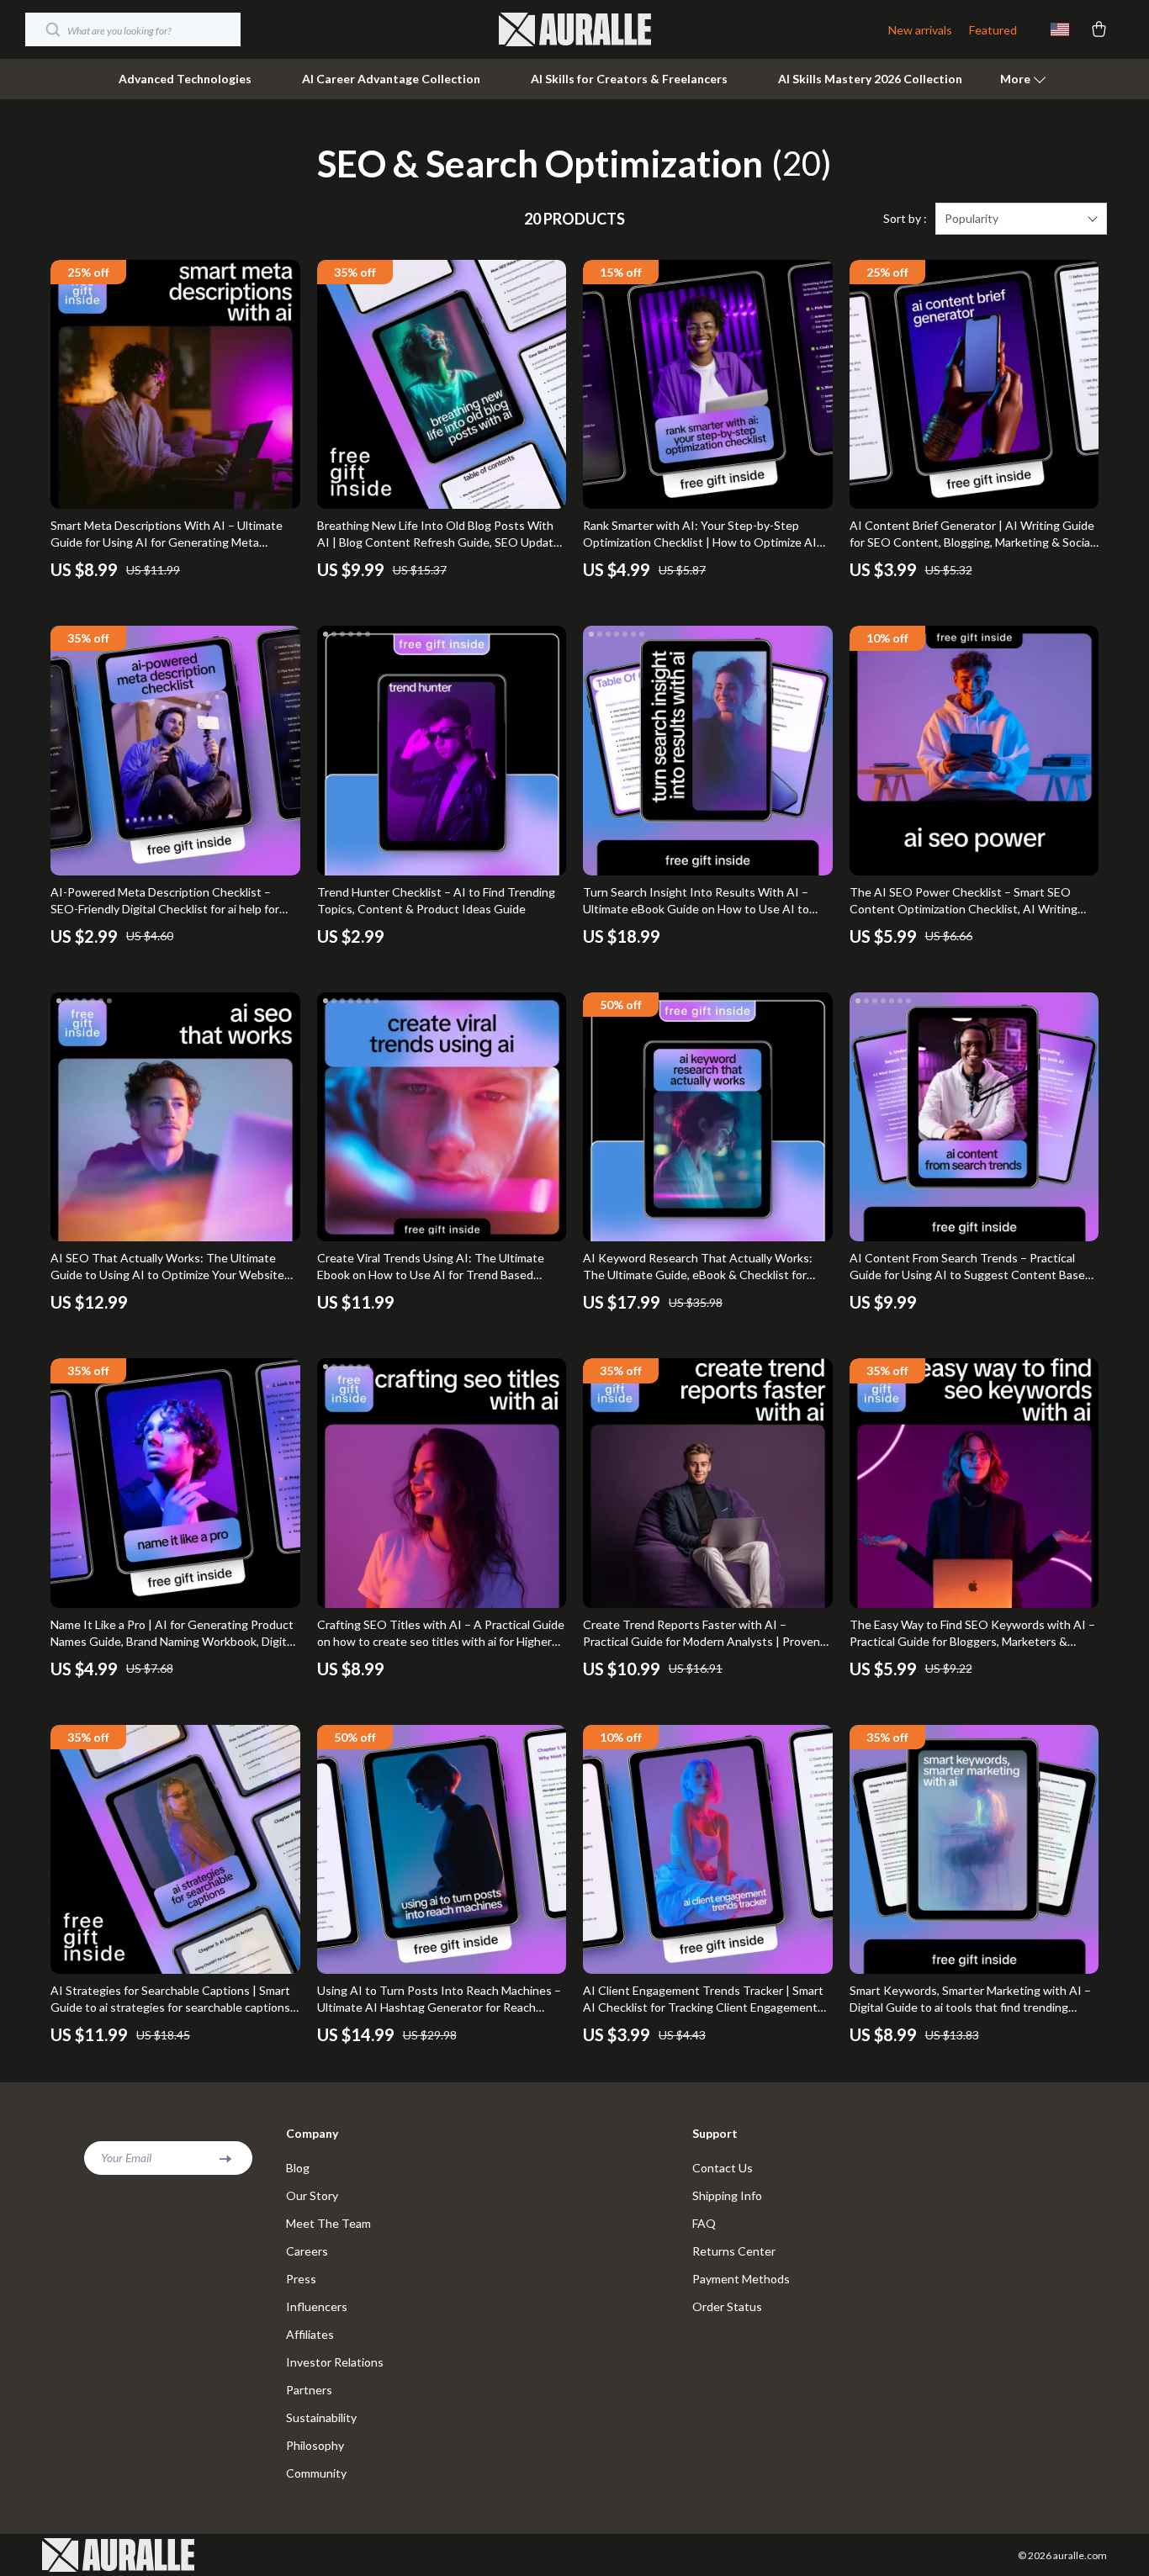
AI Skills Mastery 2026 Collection (870, 79)
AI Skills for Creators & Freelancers (629, 79)
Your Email (126, 2158)
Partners (309, 2390)
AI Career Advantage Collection (391, 79)
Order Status (727, 2306)
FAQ (704, 2223)
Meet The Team (328, 2223)
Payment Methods (741, 2279)
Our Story (312, 2195)
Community (316, 2473)
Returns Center (734, 2251)
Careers (307, 2251)
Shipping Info (727, 2195)
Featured (993, 30)
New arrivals (920, 30)
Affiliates (310, 2334)
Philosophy (315, 2445)
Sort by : (905, 218)
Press (301, 2279)
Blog (298, 2168)
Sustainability (321, 2417)
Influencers (317, 2306)
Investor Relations (335, 2362)
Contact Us (723, 2168)
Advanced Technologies (185, 79)
